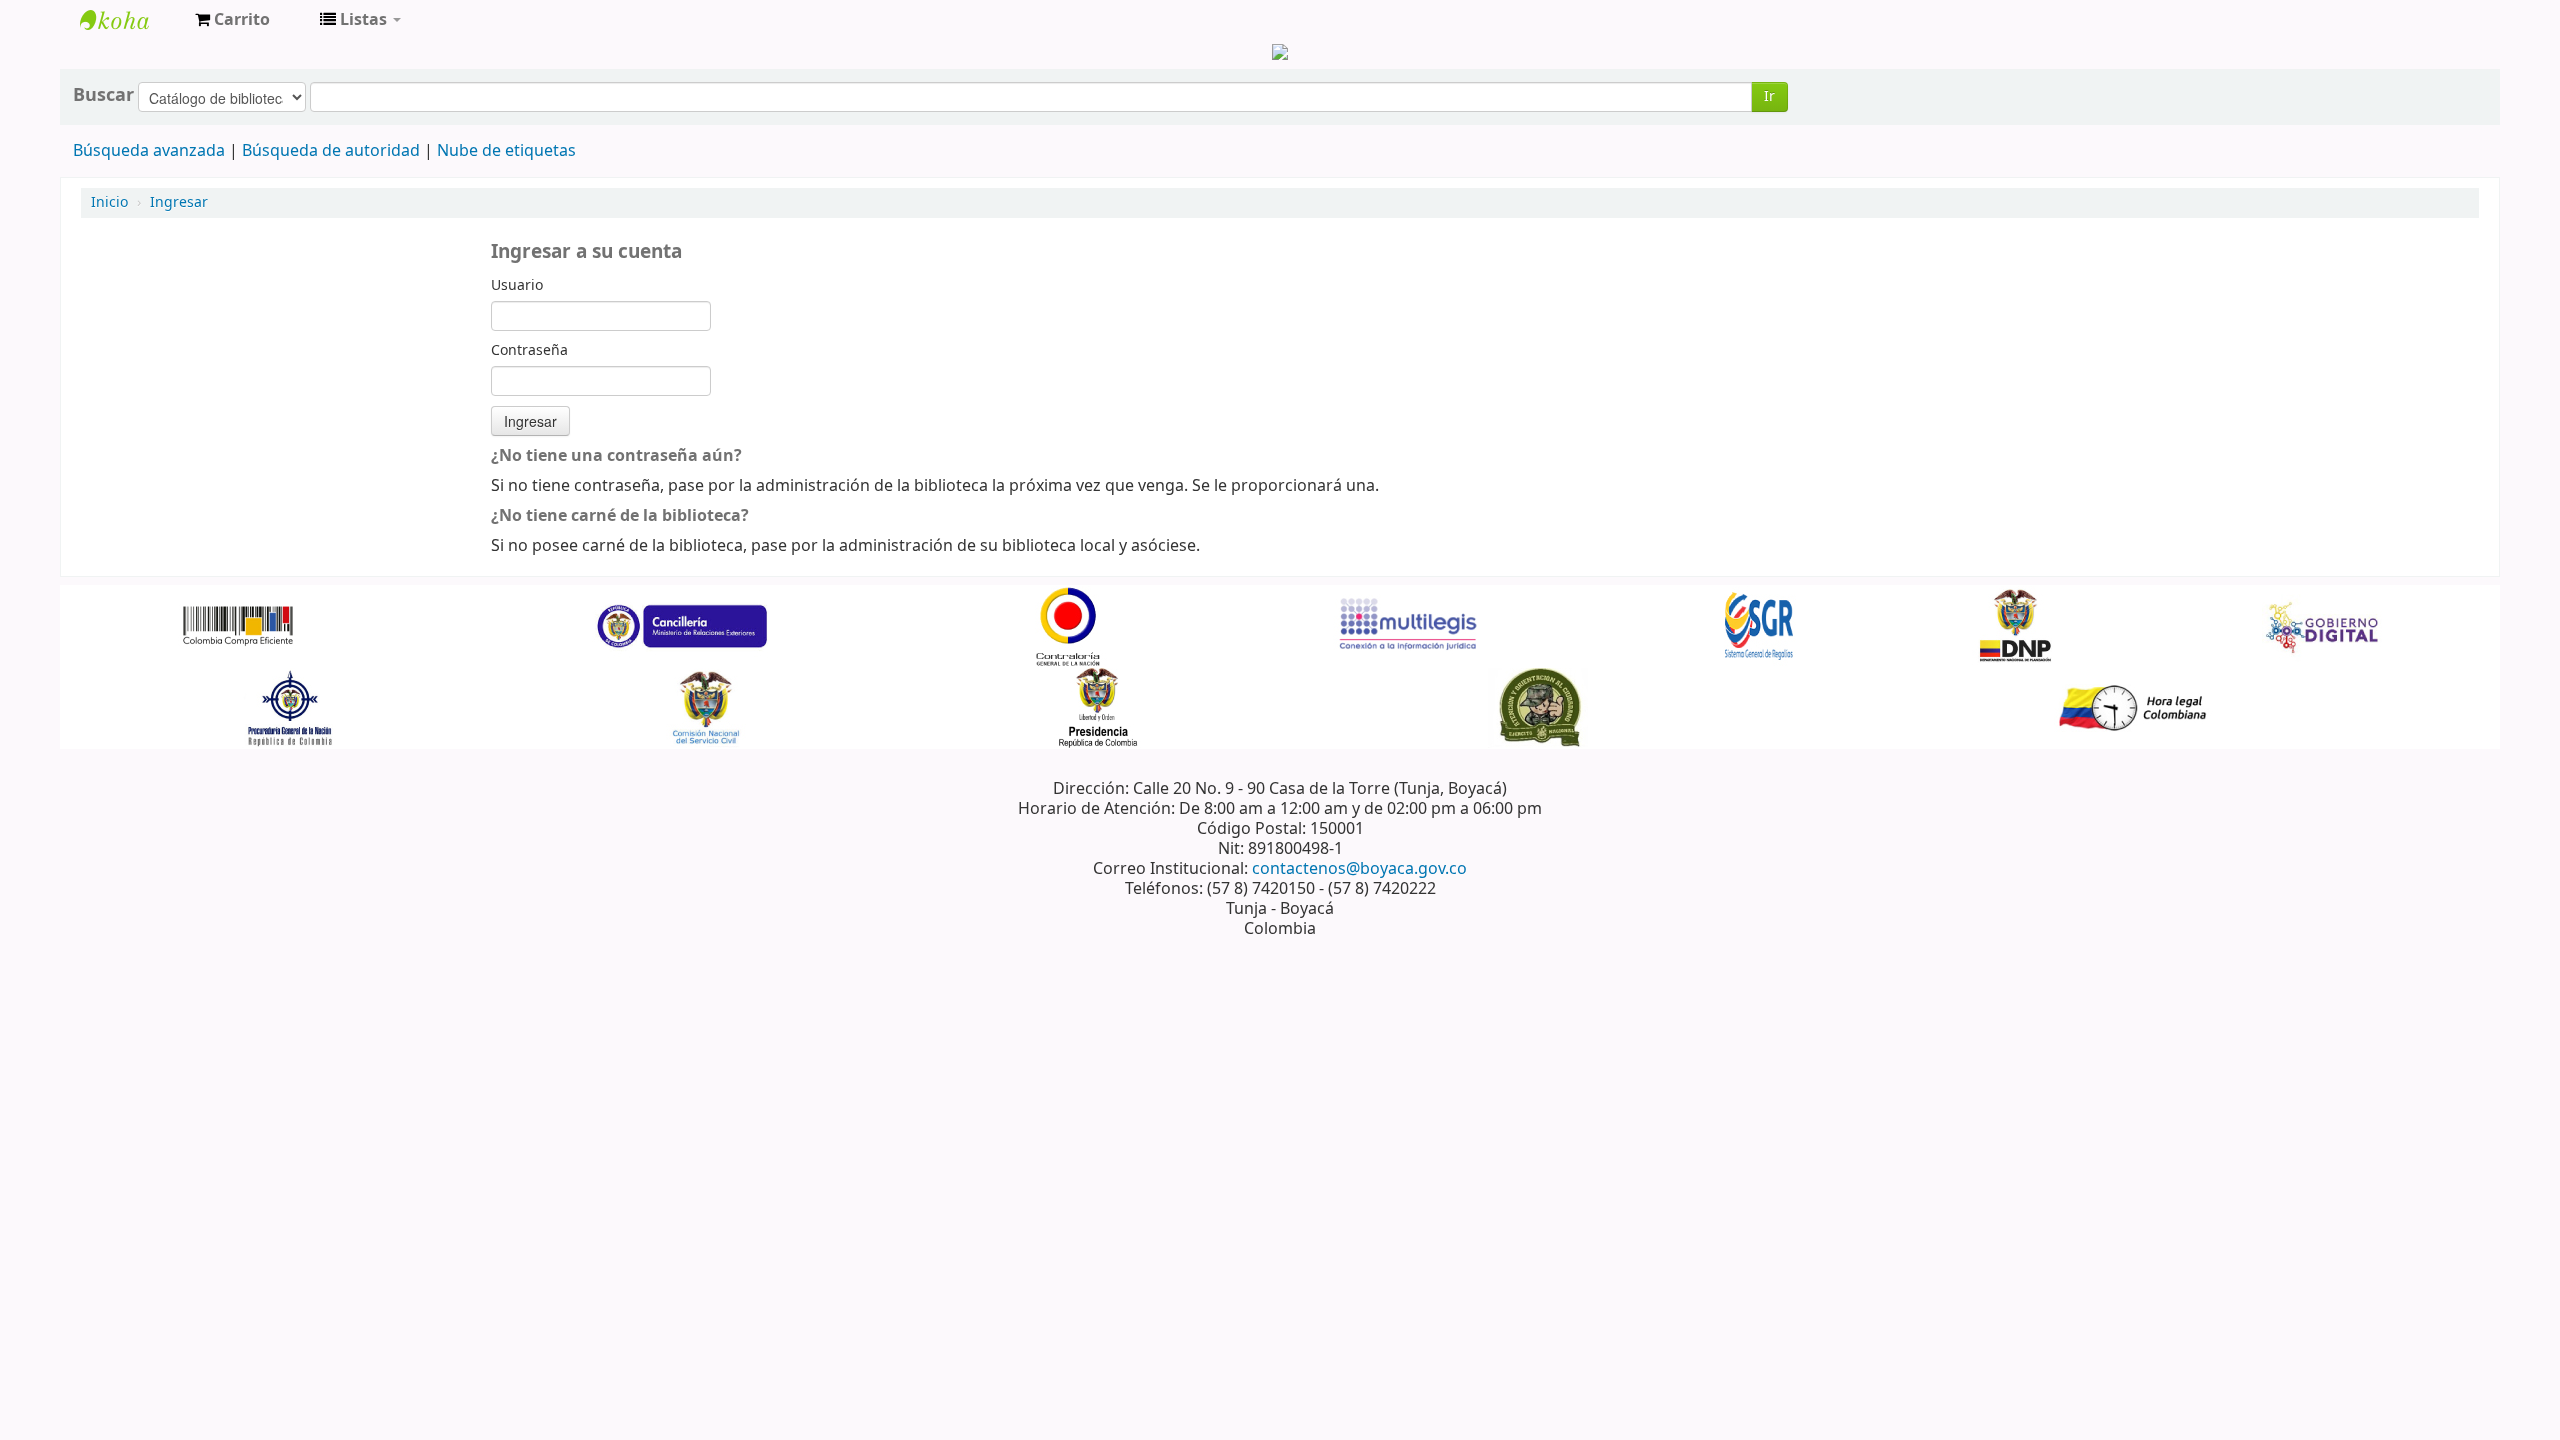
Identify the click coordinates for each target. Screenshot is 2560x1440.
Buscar (103, 95)
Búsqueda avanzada (149, 151)
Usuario (517, 286)
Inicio (109, 202)
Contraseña (529, 351)
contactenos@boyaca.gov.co (1359, 869)
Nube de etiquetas (506, 151)
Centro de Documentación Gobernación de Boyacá (130, 20)
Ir (1769, 96)
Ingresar (179, 202)
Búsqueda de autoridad (331, 151)
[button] (232, 20)
